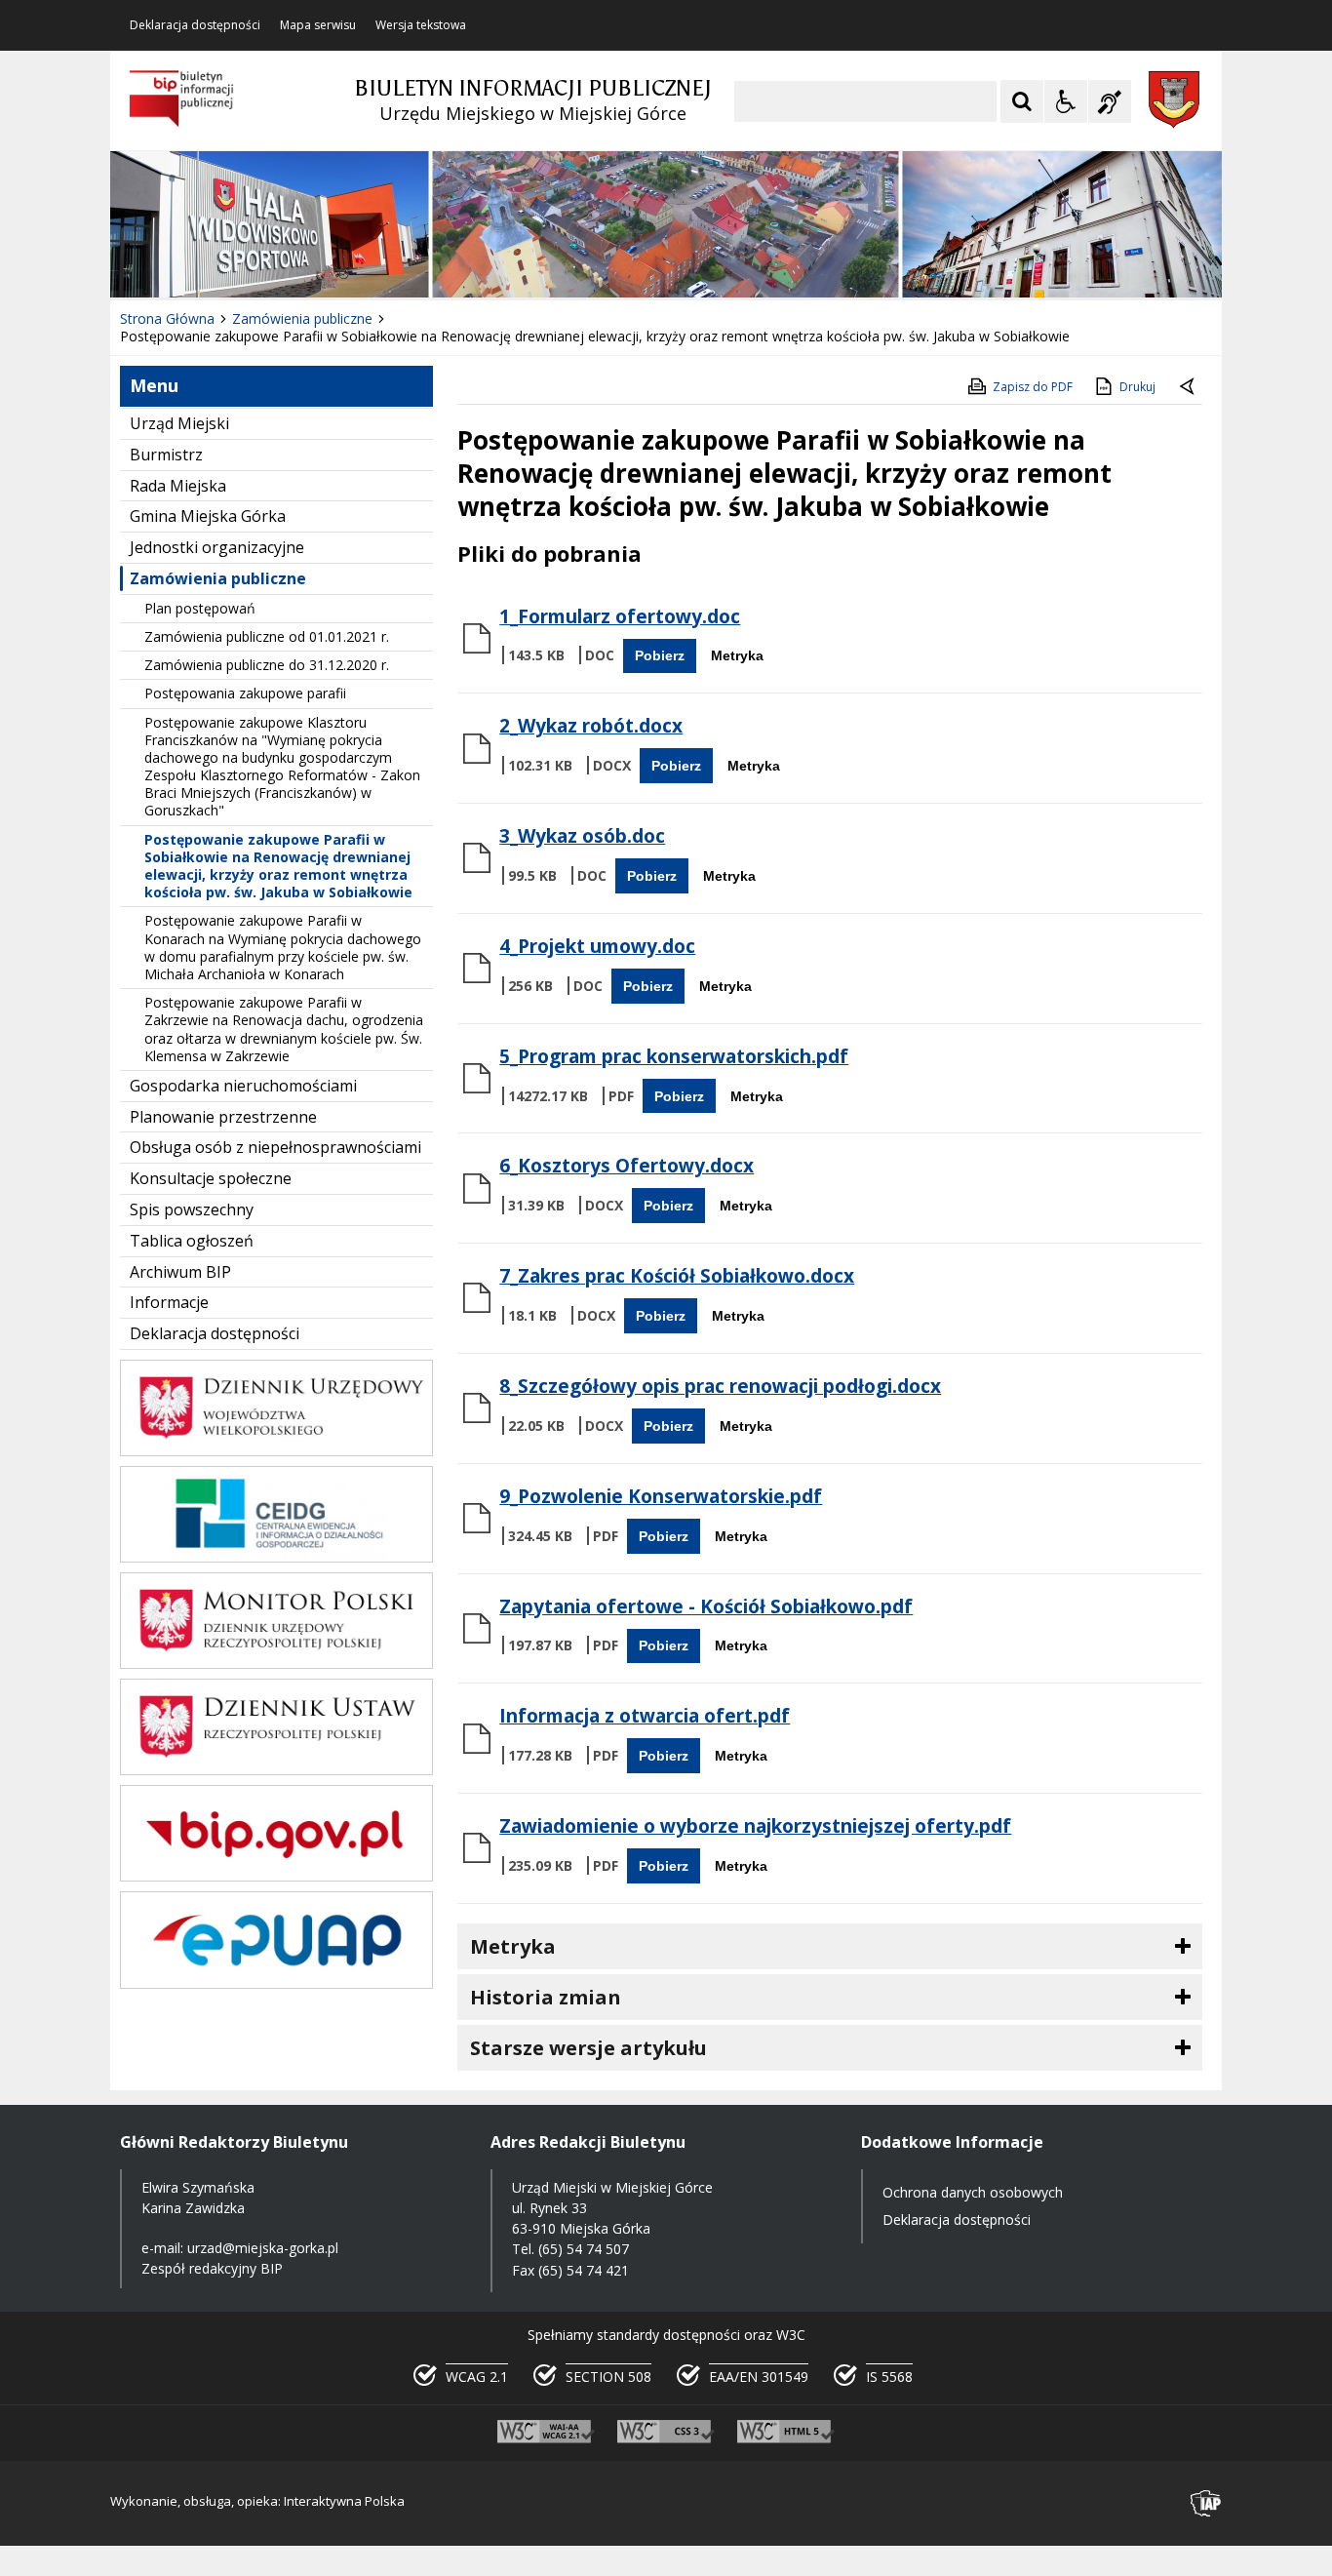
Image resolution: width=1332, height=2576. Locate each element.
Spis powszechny (192, 1209)
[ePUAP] (276, 1983)
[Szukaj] (1022, 101)
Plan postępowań (200, 608)
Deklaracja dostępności (195, 25)
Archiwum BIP (180, 1272)
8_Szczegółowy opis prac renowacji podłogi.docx (720, 1386)
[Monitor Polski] (276, 1664)
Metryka (737, 655)
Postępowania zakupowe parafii (245, 693)
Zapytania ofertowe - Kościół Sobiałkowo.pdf (706, 1606)
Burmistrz (166, 455)
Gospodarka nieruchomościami (243, 1086)
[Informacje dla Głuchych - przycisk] (1110, 101)
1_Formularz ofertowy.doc (620, 616)
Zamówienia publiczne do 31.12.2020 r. (267, 665)
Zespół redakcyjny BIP (212, 2268)
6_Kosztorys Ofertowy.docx (627, 1166)
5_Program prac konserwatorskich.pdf (674, 1056)
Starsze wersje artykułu (588, 2048)
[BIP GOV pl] (276, 1876)
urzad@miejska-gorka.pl (263, 2248)
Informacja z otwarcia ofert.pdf (645, 1716)
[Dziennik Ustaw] (276, 1770)
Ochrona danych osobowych (973, 2192)
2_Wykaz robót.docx (591, 726)
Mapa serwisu (318, 25)
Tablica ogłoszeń (192, 1241)
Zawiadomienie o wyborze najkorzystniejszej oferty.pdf (755, 1826)
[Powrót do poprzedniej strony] (1189, 387)
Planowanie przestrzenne (223, 1117)
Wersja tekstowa (421, 25)
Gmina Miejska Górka (208, 516)
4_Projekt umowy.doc (597, 946)
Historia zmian (546, 1997)
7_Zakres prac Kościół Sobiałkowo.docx (677, 1276)
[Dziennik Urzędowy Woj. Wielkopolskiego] (276, 1451)
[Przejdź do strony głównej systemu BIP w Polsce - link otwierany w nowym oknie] (182, 99)
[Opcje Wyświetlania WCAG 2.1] (1066, 101)
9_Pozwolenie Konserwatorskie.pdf (661, 1496)
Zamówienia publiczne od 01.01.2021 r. (267, 636)
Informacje (169, 1302)
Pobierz (660, 655)
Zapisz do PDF (1033, 387)
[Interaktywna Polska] (1206, 2503)
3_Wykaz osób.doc (582, 836)
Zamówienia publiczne (218, 578)
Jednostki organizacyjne (217, 547)
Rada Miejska (178, 486)
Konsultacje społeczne (211, 1178)
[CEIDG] (276, 1557)
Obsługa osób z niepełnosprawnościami (275, 1147)
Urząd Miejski (179, 423)
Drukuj (1137, 387)
